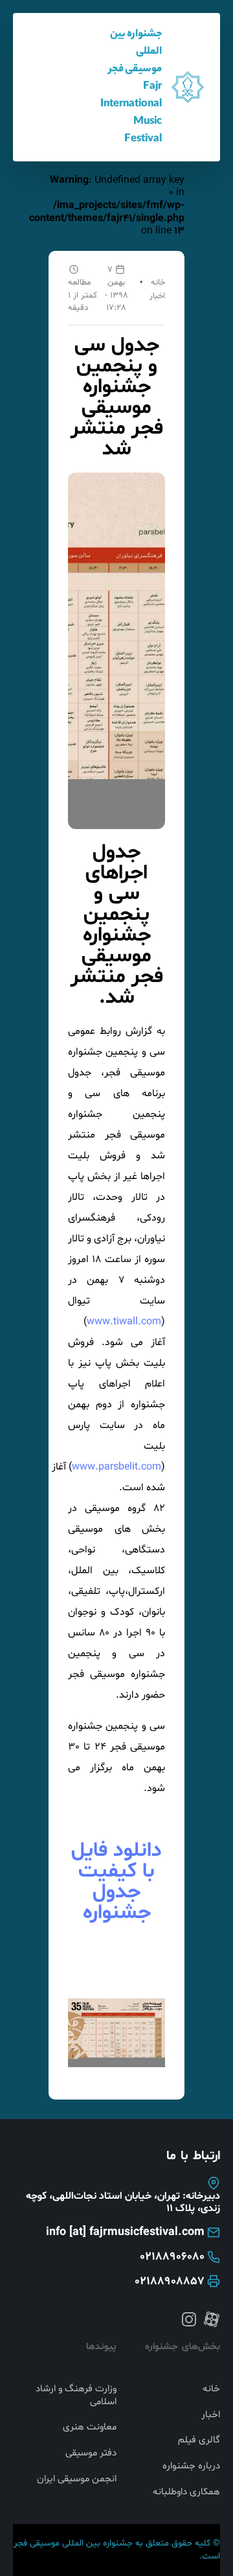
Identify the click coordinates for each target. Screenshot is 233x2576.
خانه (158, 283)
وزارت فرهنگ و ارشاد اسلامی (76, 2395)
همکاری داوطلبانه (186, 2492)
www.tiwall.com (124, 1322)
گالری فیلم (199, 2441)
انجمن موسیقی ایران (77, 2479)
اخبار (157, 296)
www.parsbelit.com (116, 1467)
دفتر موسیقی (91, 2453)
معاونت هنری (90, 2428)
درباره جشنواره (191, 2466)
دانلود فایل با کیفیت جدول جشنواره (116, 1882)
